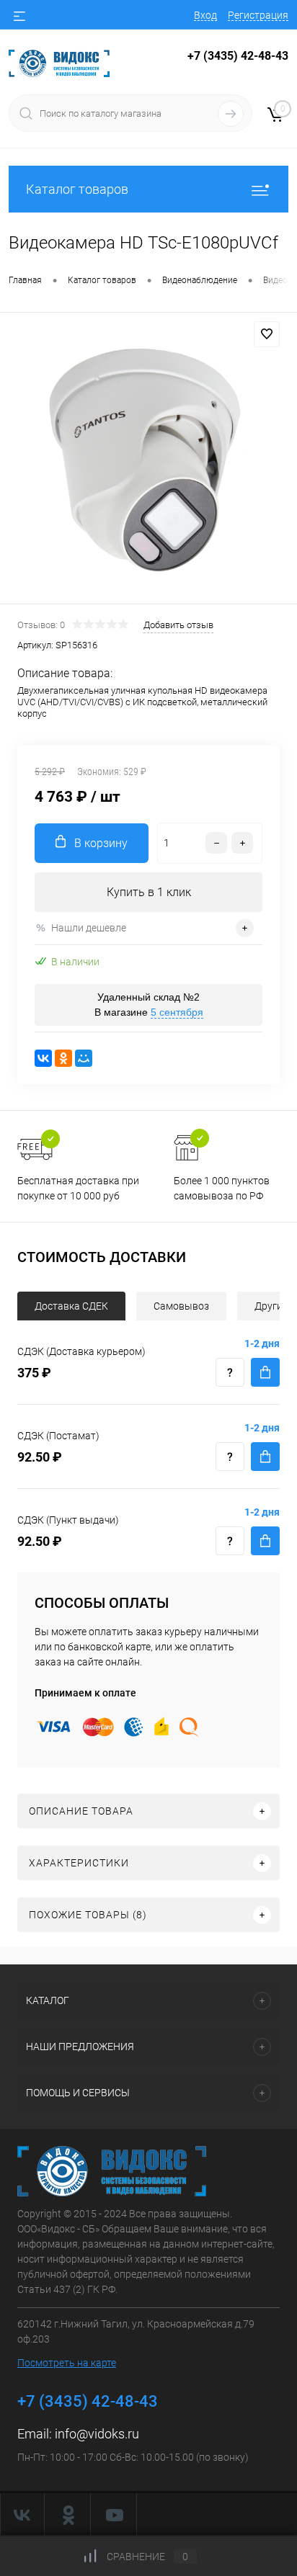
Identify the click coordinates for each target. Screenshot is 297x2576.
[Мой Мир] (84, 1058)
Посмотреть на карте (67, 2363)
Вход (205, 15)
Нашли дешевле (89, 928)
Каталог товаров (77, 189)
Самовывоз (181, 1306)
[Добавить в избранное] (267, 334)
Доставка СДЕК (71, 1306)
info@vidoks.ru (97, 2434)
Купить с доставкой (265, 1372)
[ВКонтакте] (43, 1058)
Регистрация (258, 15)
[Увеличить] (148, 460)
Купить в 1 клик (149, 892)
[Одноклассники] (63, 1058)
